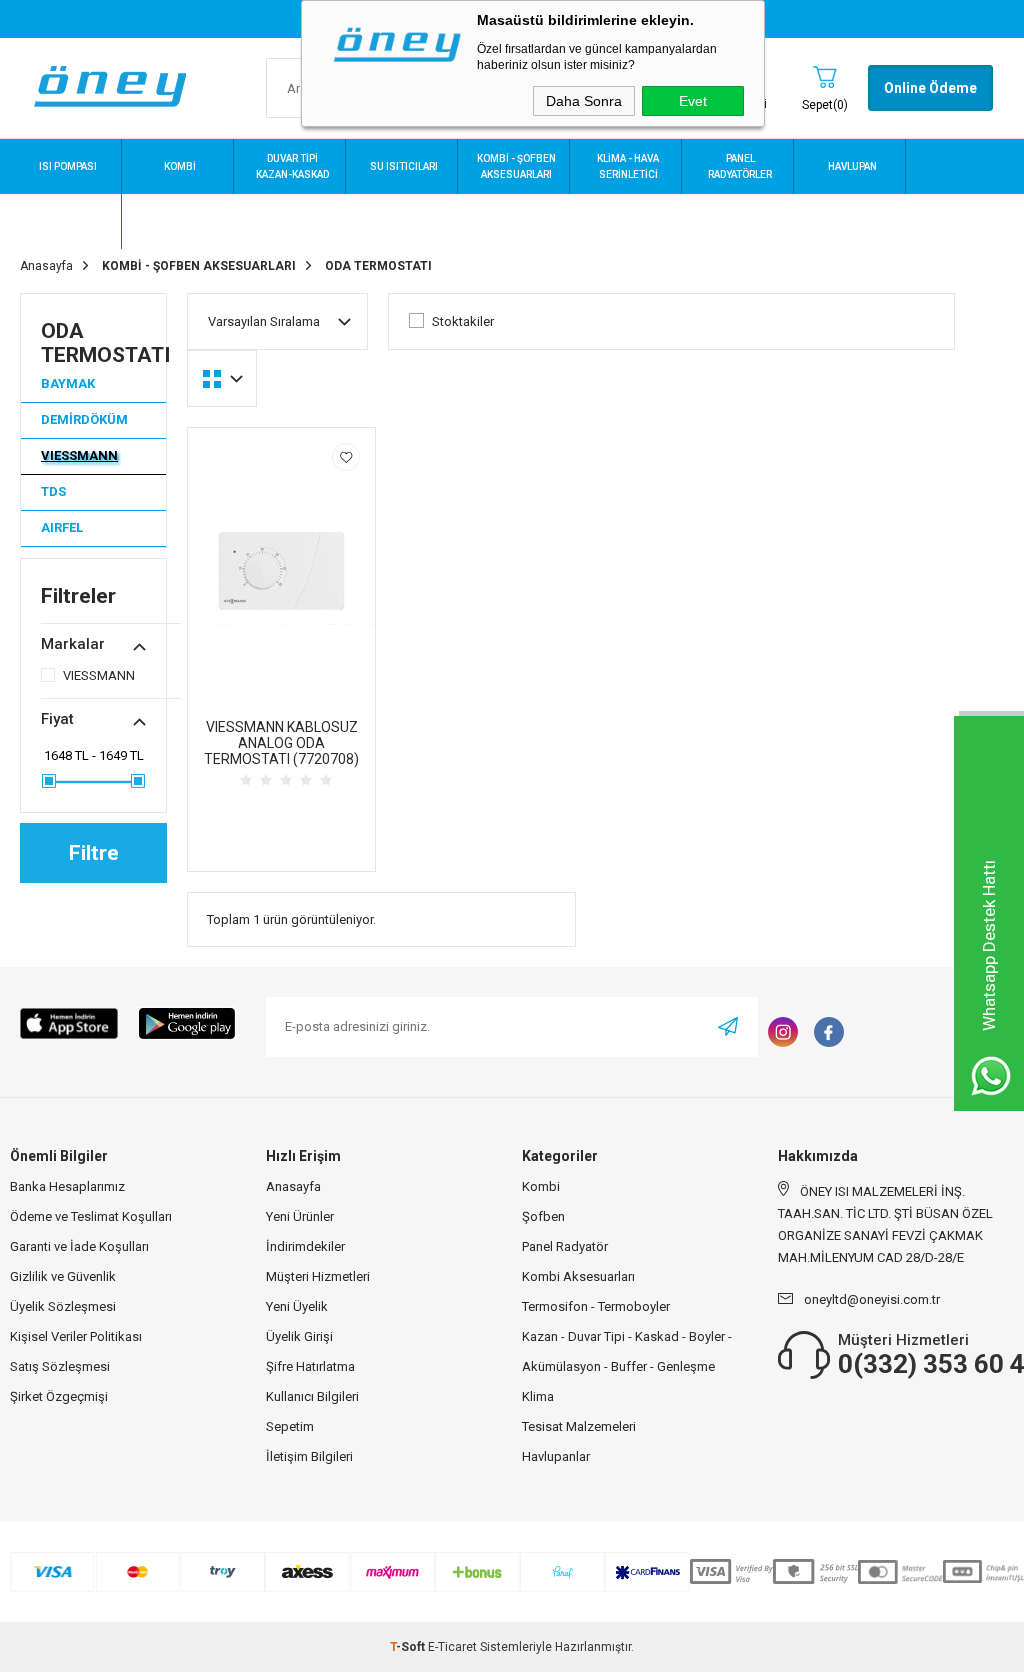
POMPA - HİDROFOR (180, 221)
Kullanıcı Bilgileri (312, 1396)
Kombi (541, 1186)
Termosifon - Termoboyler (596, 1306)
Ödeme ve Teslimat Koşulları (91, 1216)
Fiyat (57, 719)
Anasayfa (293, 1186)
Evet (693, 101)
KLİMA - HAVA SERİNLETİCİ (628, 166)
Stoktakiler (463, 321)
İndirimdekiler (305, 1246)
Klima (538, 1396)
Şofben (543, 1216)
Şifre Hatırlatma (310, 1366)
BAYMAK (68, 383)
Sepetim (290, 1426)
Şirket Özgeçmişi (59, 1396)
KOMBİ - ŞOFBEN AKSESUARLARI (516, 166)
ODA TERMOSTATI (103, 343)
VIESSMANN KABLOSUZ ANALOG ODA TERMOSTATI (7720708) (281, 743)
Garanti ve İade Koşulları (79, 1246)
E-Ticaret (452, 1647)
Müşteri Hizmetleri (318, 1276)
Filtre (94, 853)
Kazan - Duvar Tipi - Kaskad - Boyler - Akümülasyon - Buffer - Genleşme (627, 1351)
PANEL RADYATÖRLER (740, 166)
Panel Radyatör (565, 1246)
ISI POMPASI (68, 166)
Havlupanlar (556, 1456)
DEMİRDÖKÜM (84, 419)
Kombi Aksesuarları (578, 1276)
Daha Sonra (584, 101)
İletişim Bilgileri (309, 1456)
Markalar (73, 644)
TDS (53, 491)
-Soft (409, 1647)
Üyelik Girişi (299, 1336)
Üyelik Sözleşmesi (63, 1306)
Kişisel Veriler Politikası (76, 1336)
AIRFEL (62, 527)
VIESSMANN (79, 455)
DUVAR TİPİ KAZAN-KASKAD (292, 166)
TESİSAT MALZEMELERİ (68, 221)
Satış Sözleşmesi (60, 1366)
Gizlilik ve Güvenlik (63, 1276)
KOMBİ (180, 166)
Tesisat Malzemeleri (579, 1426)
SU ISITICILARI (404, 166)
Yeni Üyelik (297, 1306)
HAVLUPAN (852, 166)
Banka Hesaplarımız (67, 1186)
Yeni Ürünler (300, 1216)
